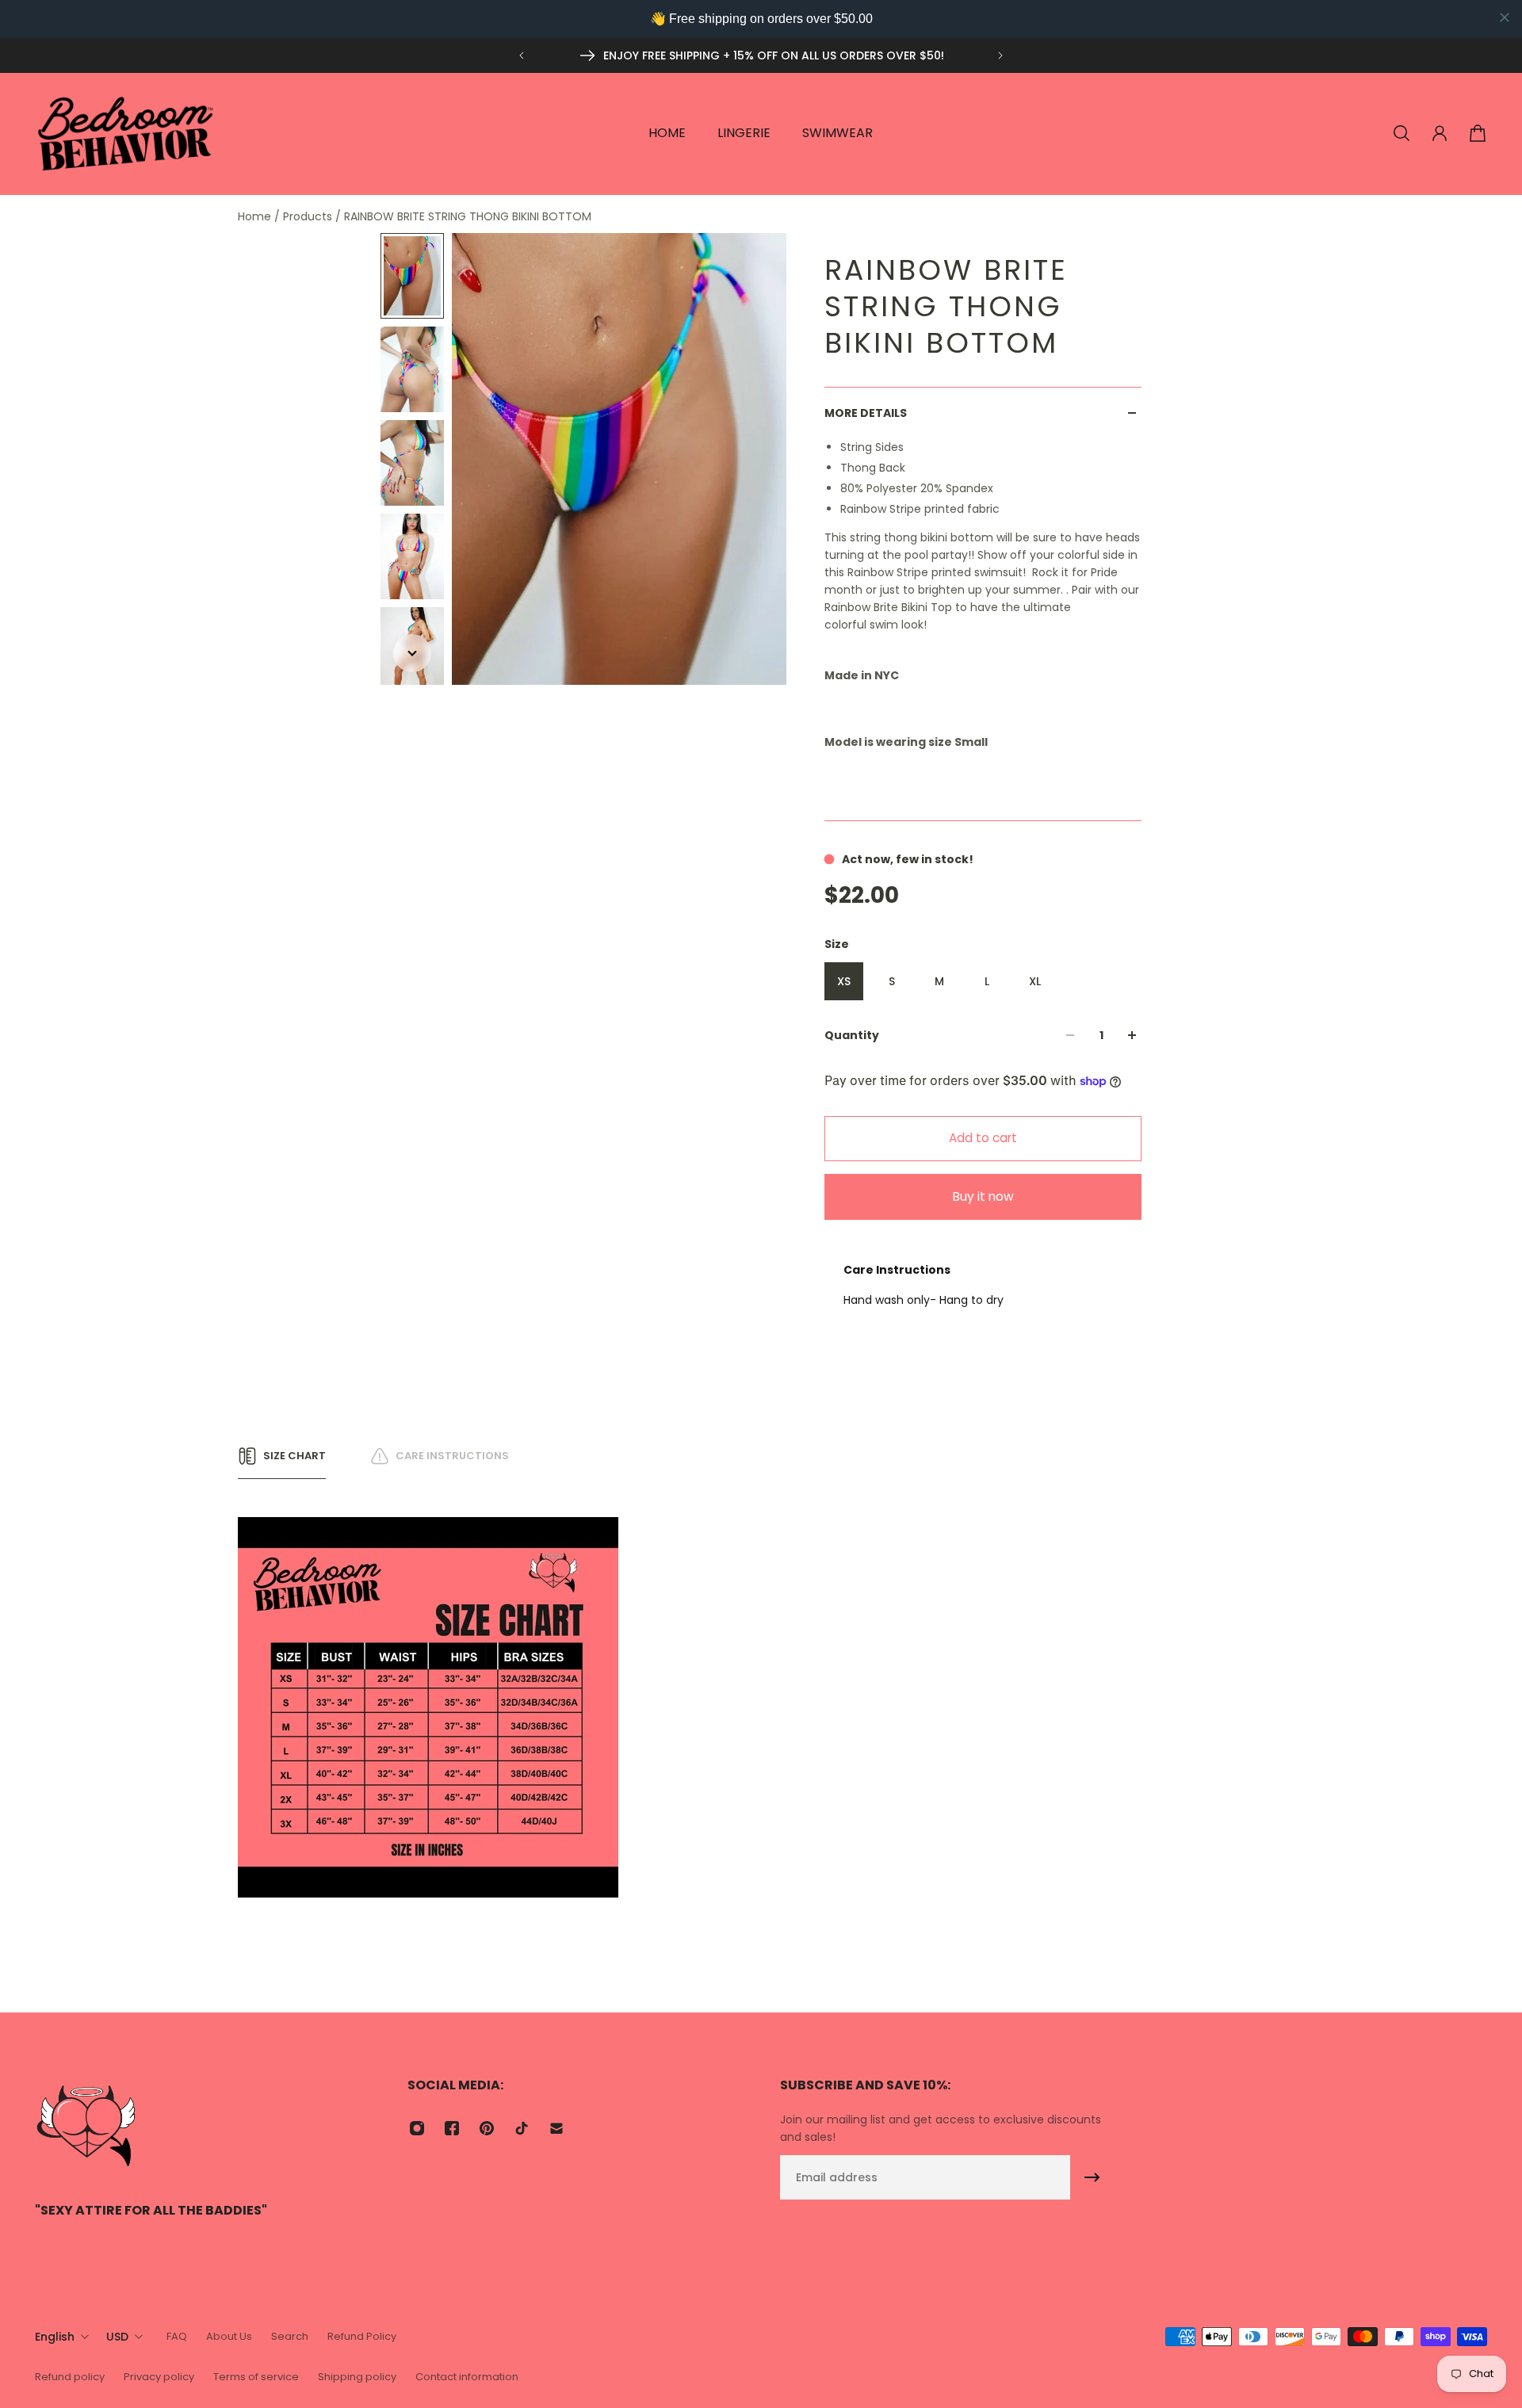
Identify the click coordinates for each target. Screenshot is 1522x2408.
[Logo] (126, 134)
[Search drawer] (1402, 133)
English (55, 2337)
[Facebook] (452, 2128)
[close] (1505, 17)
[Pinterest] (487, 2128)
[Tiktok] (522, 2128)
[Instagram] (417, 2128)
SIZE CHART (294, 1456)
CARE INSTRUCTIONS (452, 1456)
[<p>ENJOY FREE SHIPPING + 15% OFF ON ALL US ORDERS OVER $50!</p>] (761, 55)
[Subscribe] (1092, 2177)
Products (309, 216)
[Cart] (1478, 133)
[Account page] (1440, 133)
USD (117, 2337)
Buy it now (983, 1196)
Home (256, 216)
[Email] (556, 2128)
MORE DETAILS (866, 413)
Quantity (852, 1035)
